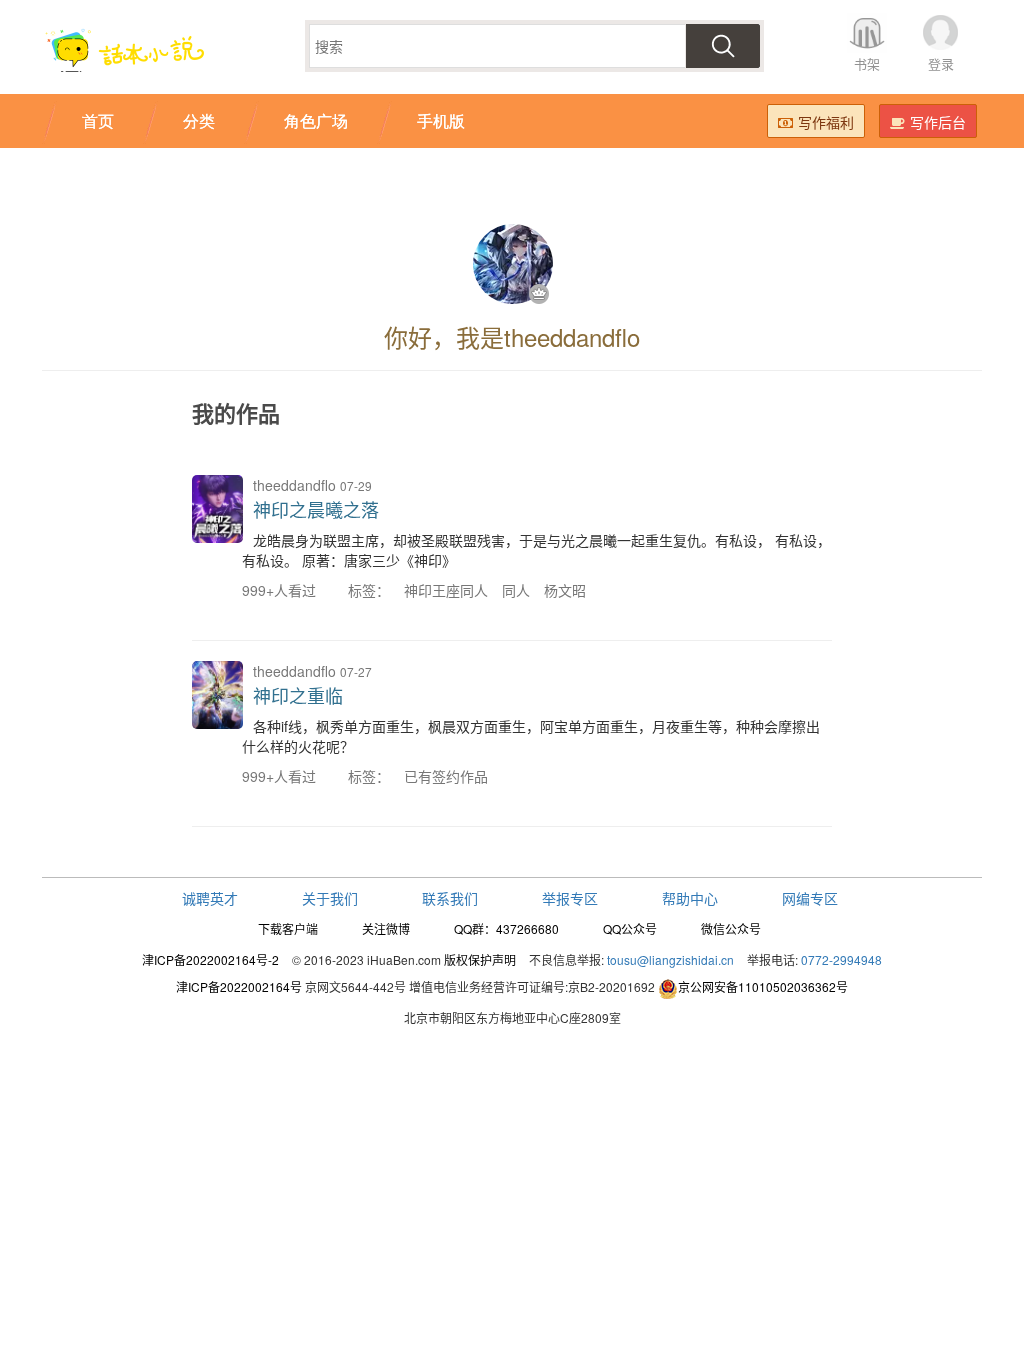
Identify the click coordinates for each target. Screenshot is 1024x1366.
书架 (867, 63)
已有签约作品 (446, 776)
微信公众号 (731, 928)
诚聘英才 (210, 898)
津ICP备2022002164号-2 (210, 959)
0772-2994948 (841, 959)
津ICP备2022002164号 (239, 986)
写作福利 (826, 122)
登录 (941, 63)
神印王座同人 (446, 590)
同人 (516, 590)
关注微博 (386, 928)
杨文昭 (565, 590)
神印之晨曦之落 (316, 509)
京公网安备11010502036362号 (763, 986)
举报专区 (570, 898)
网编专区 (810, 898)
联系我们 (450, 898)
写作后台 (938, 122)
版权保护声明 (480, 959)
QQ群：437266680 (506, 928)
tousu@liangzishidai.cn (670, 959)
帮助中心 (690, 898)
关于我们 (330, 898)
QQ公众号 (630, 928)
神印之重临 (298, 695)
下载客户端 (288, 928)
